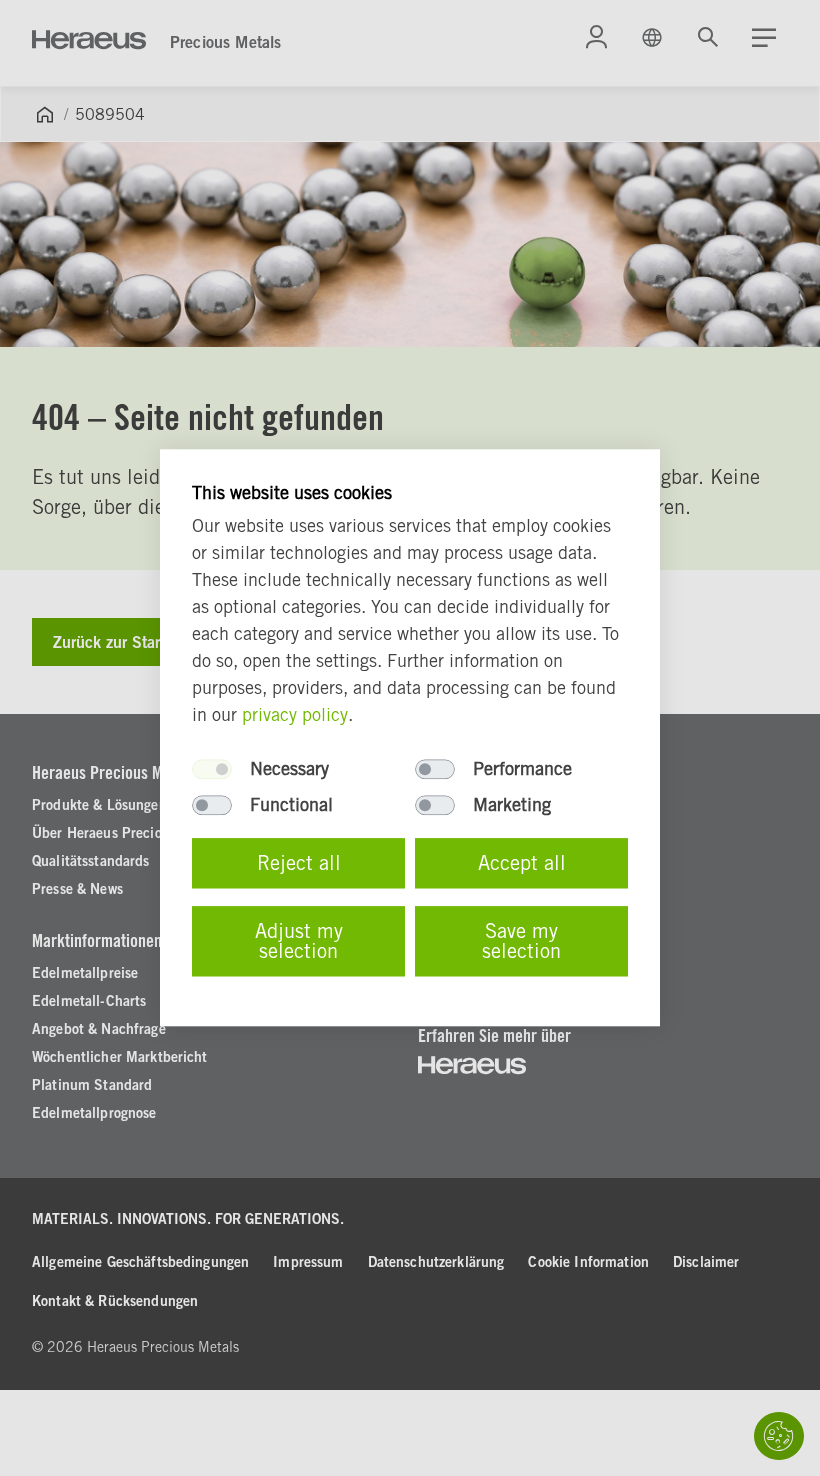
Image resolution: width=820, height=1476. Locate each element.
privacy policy (295, 715)
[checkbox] (212, 770)
